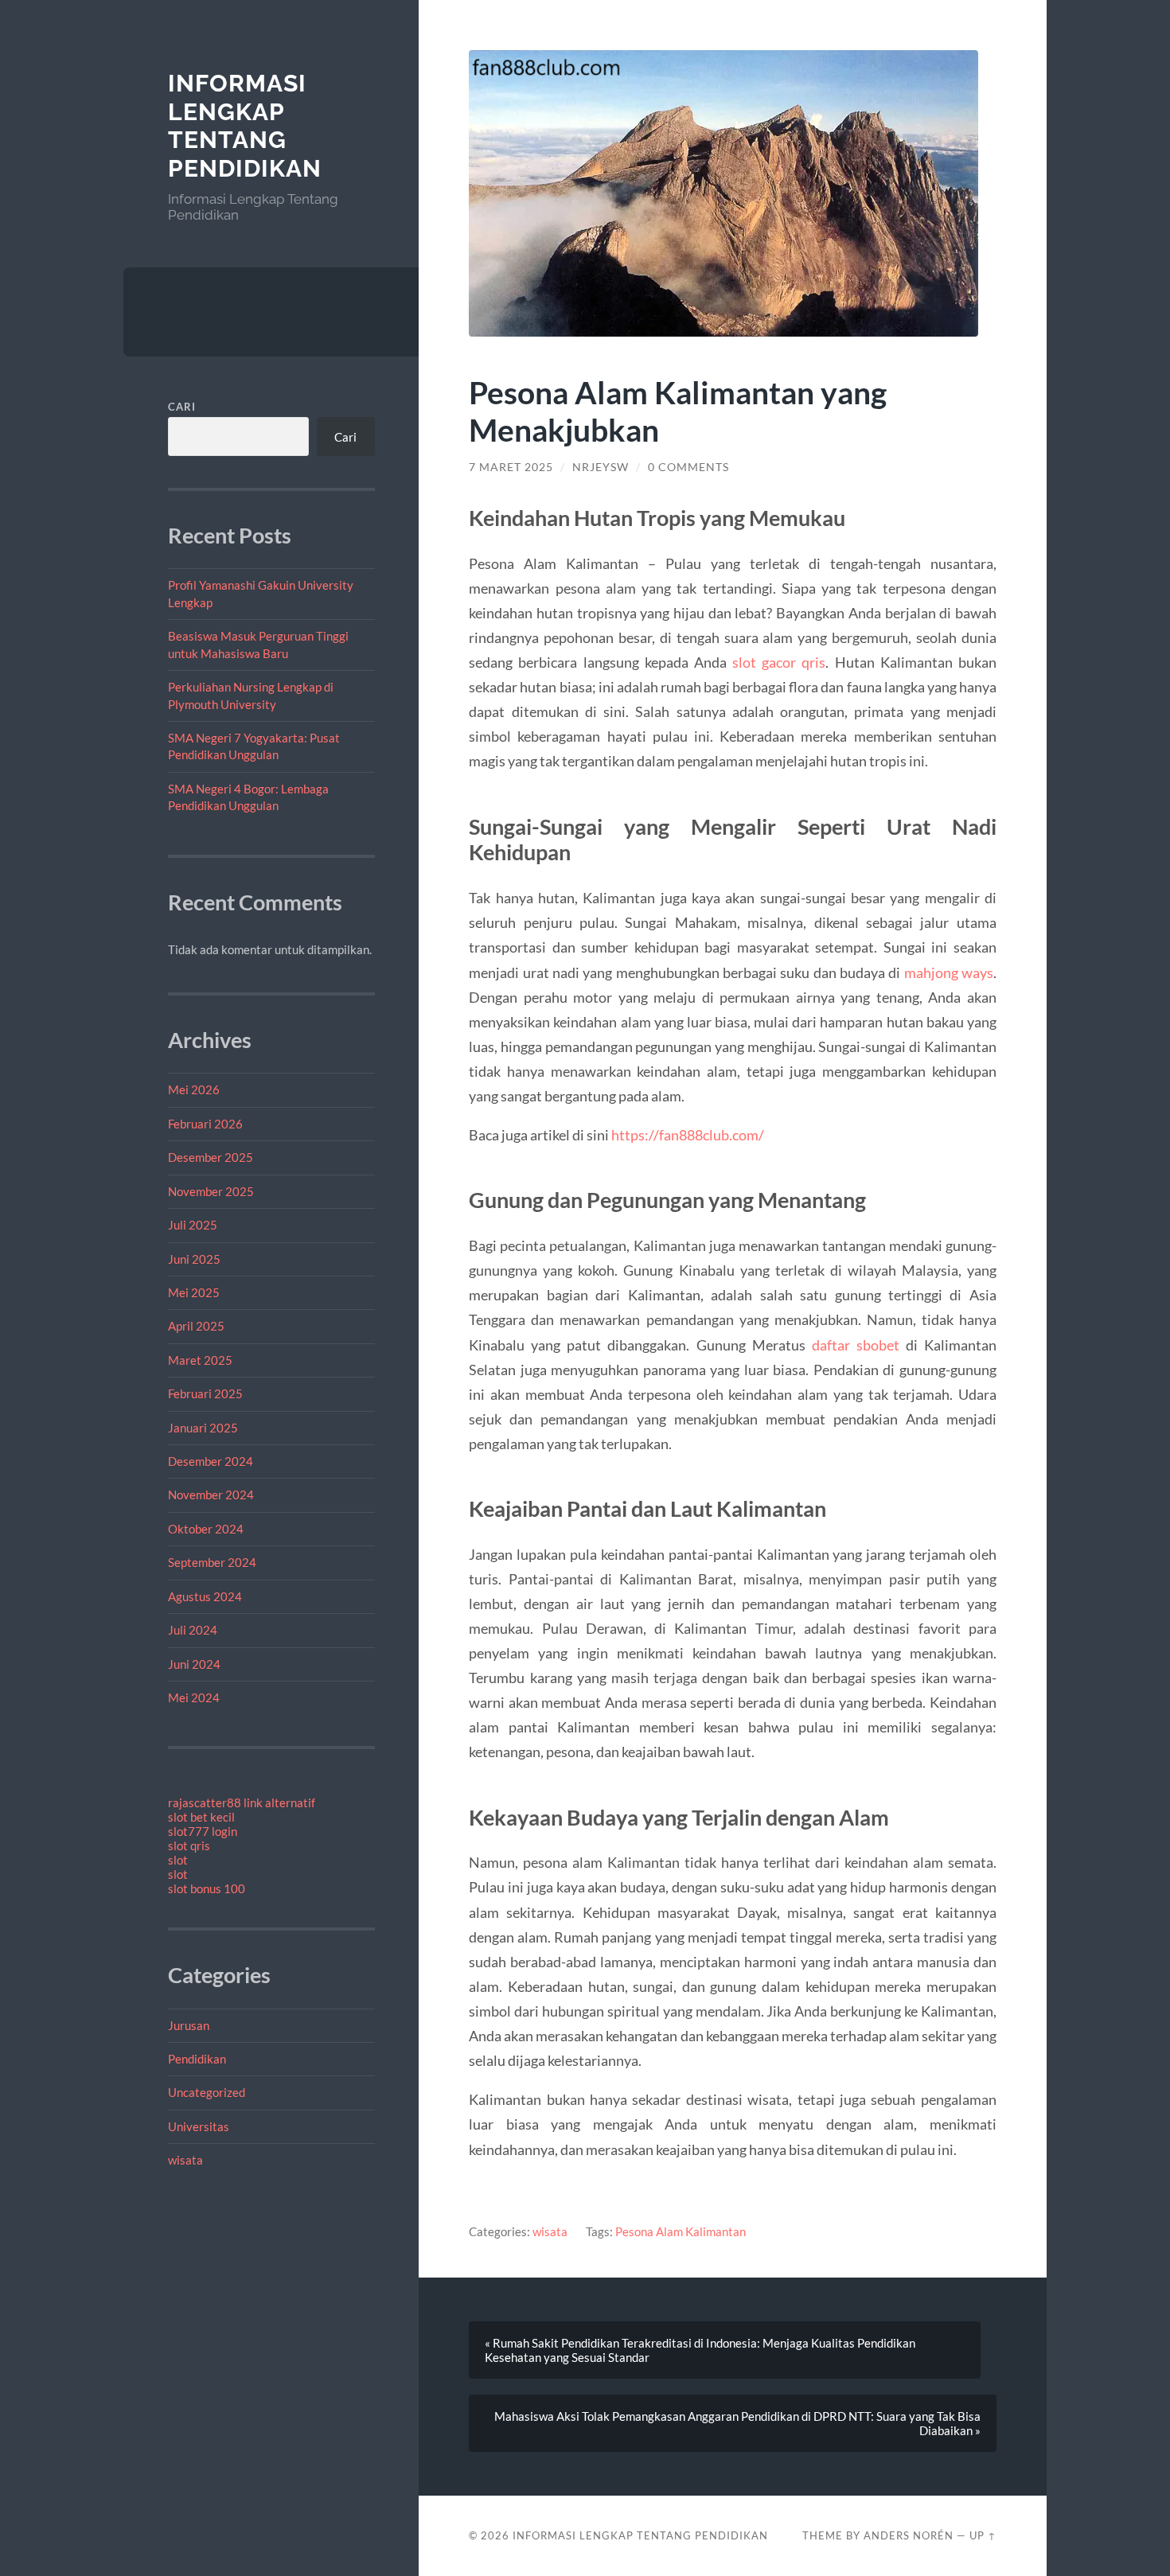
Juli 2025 (193, 1225)
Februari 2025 (205, 1393)
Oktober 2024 (206, 1529)
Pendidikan (197, 2059)
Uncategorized (207, 2092)
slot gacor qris (779, 662)
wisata (185, 2160)
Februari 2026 (205, 1124)
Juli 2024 (193, 1630)
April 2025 (196, 1326)
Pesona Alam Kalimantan (681, 2231)
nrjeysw (601, 467)
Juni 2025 (194, 1259)
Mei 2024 (194, 1697)
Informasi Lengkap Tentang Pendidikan (245, 126)
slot (178, 1860)
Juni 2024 (194, 1664)
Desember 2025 (211, 1157)
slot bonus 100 (207, 1888)
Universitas (199, 2126)
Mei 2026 (194, 1089)
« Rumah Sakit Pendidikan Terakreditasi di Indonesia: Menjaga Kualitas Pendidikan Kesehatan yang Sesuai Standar (700, 2350)
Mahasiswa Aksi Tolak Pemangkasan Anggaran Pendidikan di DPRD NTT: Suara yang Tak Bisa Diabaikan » (737, 2423)
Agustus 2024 (205, 1596)
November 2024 (211, 1495)
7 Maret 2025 (511, 467)
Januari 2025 (203, 1428)
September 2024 (212, 1562)
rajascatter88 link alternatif (242, 1802)
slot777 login (203, 1831)
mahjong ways (949, 972)
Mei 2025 (194, 1292)
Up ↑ (983, 2535)
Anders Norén (909, 2535)
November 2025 (211, 1191)
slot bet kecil (201, 1817)
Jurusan (189, 2025)
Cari (182, 407)
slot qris (189, 1845)
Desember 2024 (211, 1461)
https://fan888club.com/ (688, 1135)
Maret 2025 (200, 1360)
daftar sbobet (856, 1345)
